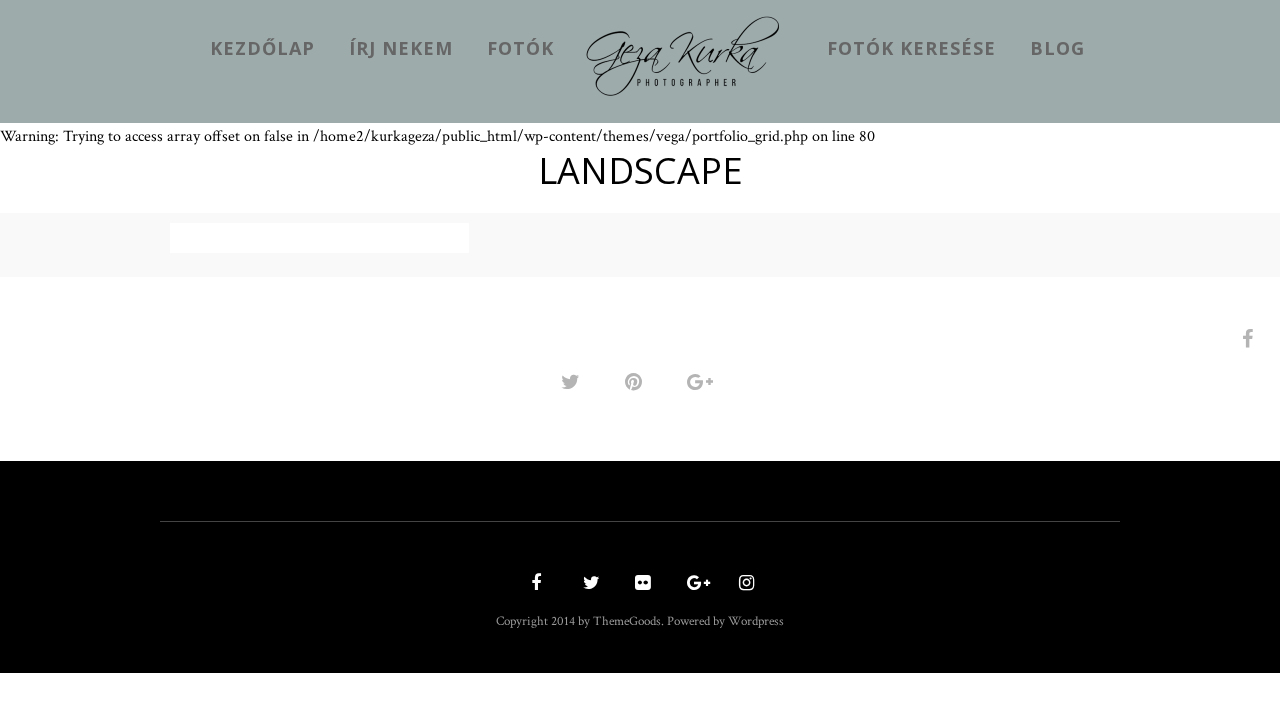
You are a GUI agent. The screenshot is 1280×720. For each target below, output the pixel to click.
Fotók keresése (911, 48)
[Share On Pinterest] (637, 381)
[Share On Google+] (703, 381)
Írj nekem (401, 48)
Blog (1057, 48)
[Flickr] (640, 584)
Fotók (520, 48)
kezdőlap (262, 48)
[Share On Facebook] (1251, 338)
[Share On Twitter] (574, 381)
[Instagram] (744, 584)
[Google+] (692, 584)
